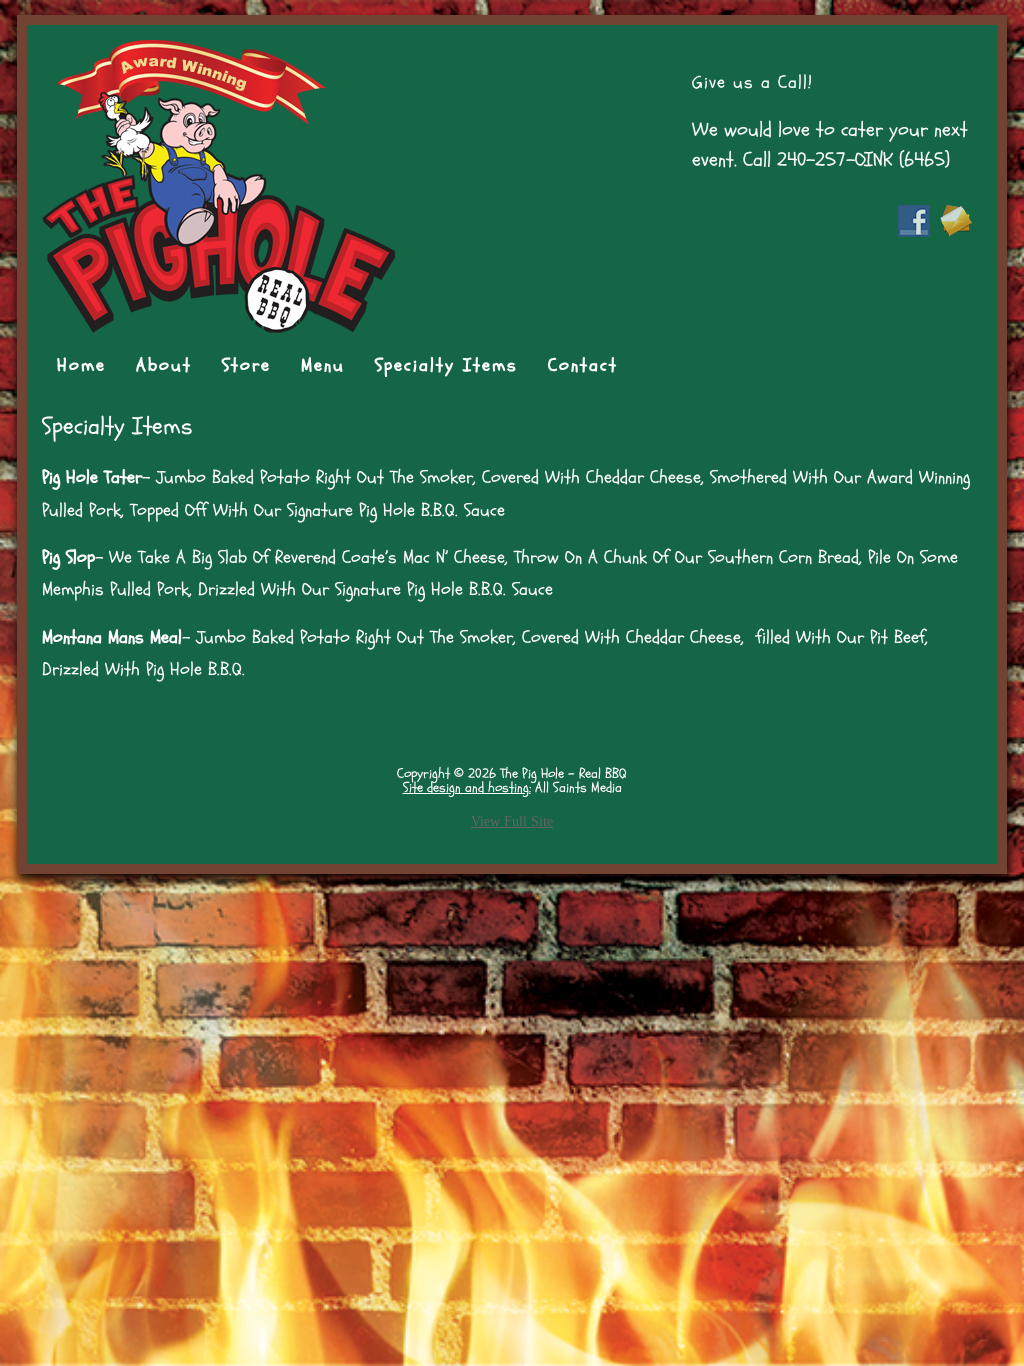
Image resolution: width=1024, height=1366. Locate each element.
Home (81, 365)
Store (246, 365)
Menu (323, 365)
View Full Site (512, 821)
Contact (583, 365)
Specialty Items (446, 365)
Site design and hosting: (467, 787)
